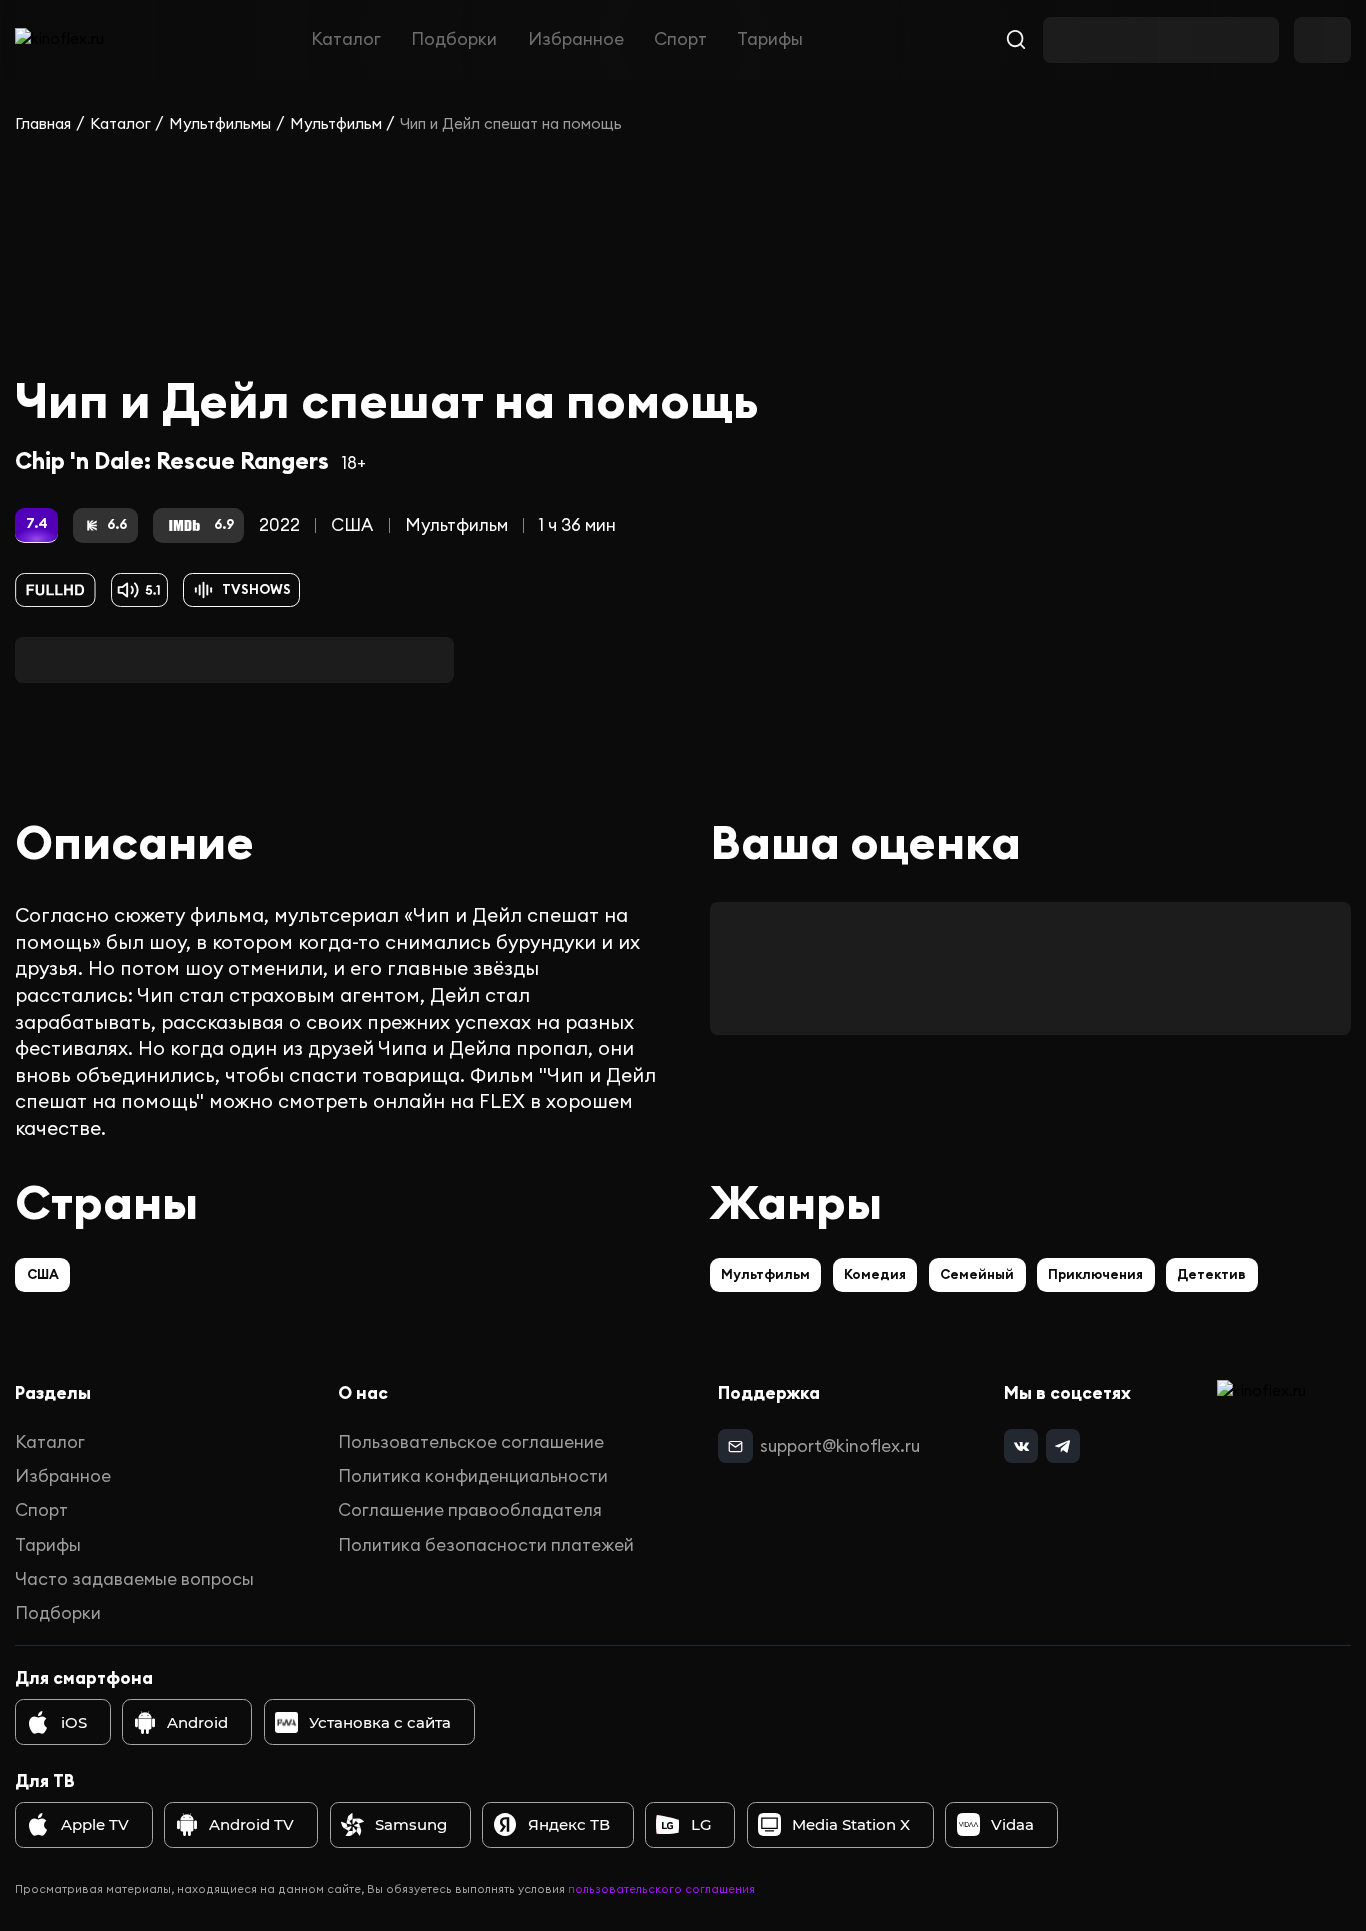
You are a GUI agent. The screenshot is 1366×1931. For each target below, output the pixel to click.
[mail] (735, 1446)
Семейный (977, 1274)
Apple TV (95, 1824)
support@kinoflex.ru (840, 1446)
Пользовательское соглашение (471, 1442)
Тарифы (770, 40)
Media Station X (851, 1824)
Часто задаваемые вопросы (134, 1579)
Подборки (454, 40)
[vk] (1021, 1446)
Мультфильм (336, 123)
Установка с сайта (380, 1722)
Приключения (1095, 1274)
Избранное (576, 40)
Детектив (1211, 1274)
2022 (279, 525)
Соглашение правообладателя (470, 1510)
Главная (43, 123)
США (352, 525)
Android (197, 1722)
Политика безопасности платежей (486, 1545)
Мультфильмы (220, 123)
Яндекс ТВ (569, 1824)
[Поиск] (1016, 40)
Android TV (251, 1824)
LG (701, 1824)
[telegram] (1063, 1446)
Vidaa (1012, 1824)
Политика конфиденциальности (473, 1476)
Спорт (680, 40)
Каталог (346, 40)
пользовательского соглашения (661, 1889)
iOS (74, 1722)
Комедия (875, 1274)
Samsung (411, 1824)
